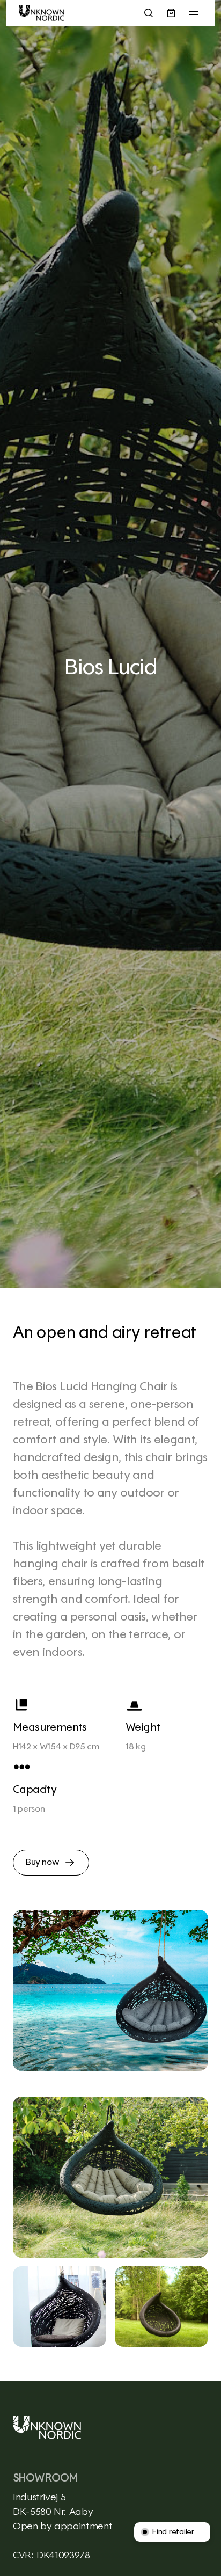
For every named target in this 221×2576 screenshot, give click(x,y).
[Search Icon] (149, 13)
